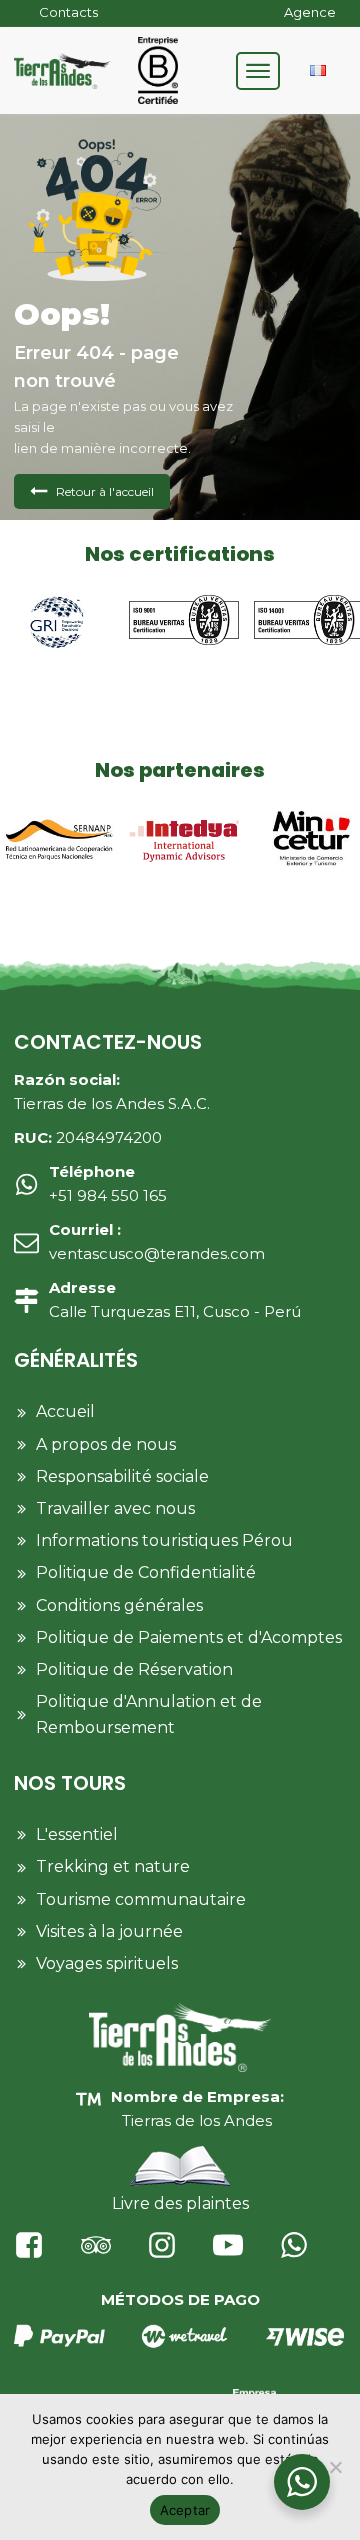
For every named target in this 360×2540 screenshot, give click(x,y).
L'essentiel (77, 1834)
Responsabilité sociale (122, 1476)
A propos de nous (106, 1444)
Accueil (65, 1411)
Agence (310, 12)
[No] (335, 2467)
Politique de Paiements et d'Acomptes (189, 1637)
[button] (92, 491)
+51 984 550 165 (108, 1183)
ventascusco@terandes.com (157, 1241)
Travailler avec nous (115, 1508)
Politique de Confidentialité (146, 1572)
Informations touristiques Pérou (164, 1540)
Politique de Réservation (134, 1669)
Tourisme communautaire (141, 1899)
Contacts (68, 12)
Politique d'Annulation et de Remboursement (149, 1714)
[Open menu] (258, 71)
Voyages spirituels (107, 1963)
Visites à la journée (109, 1931)
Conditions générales (119, 1605)
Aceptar (185, 2510)
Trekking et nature (113, 1866)
